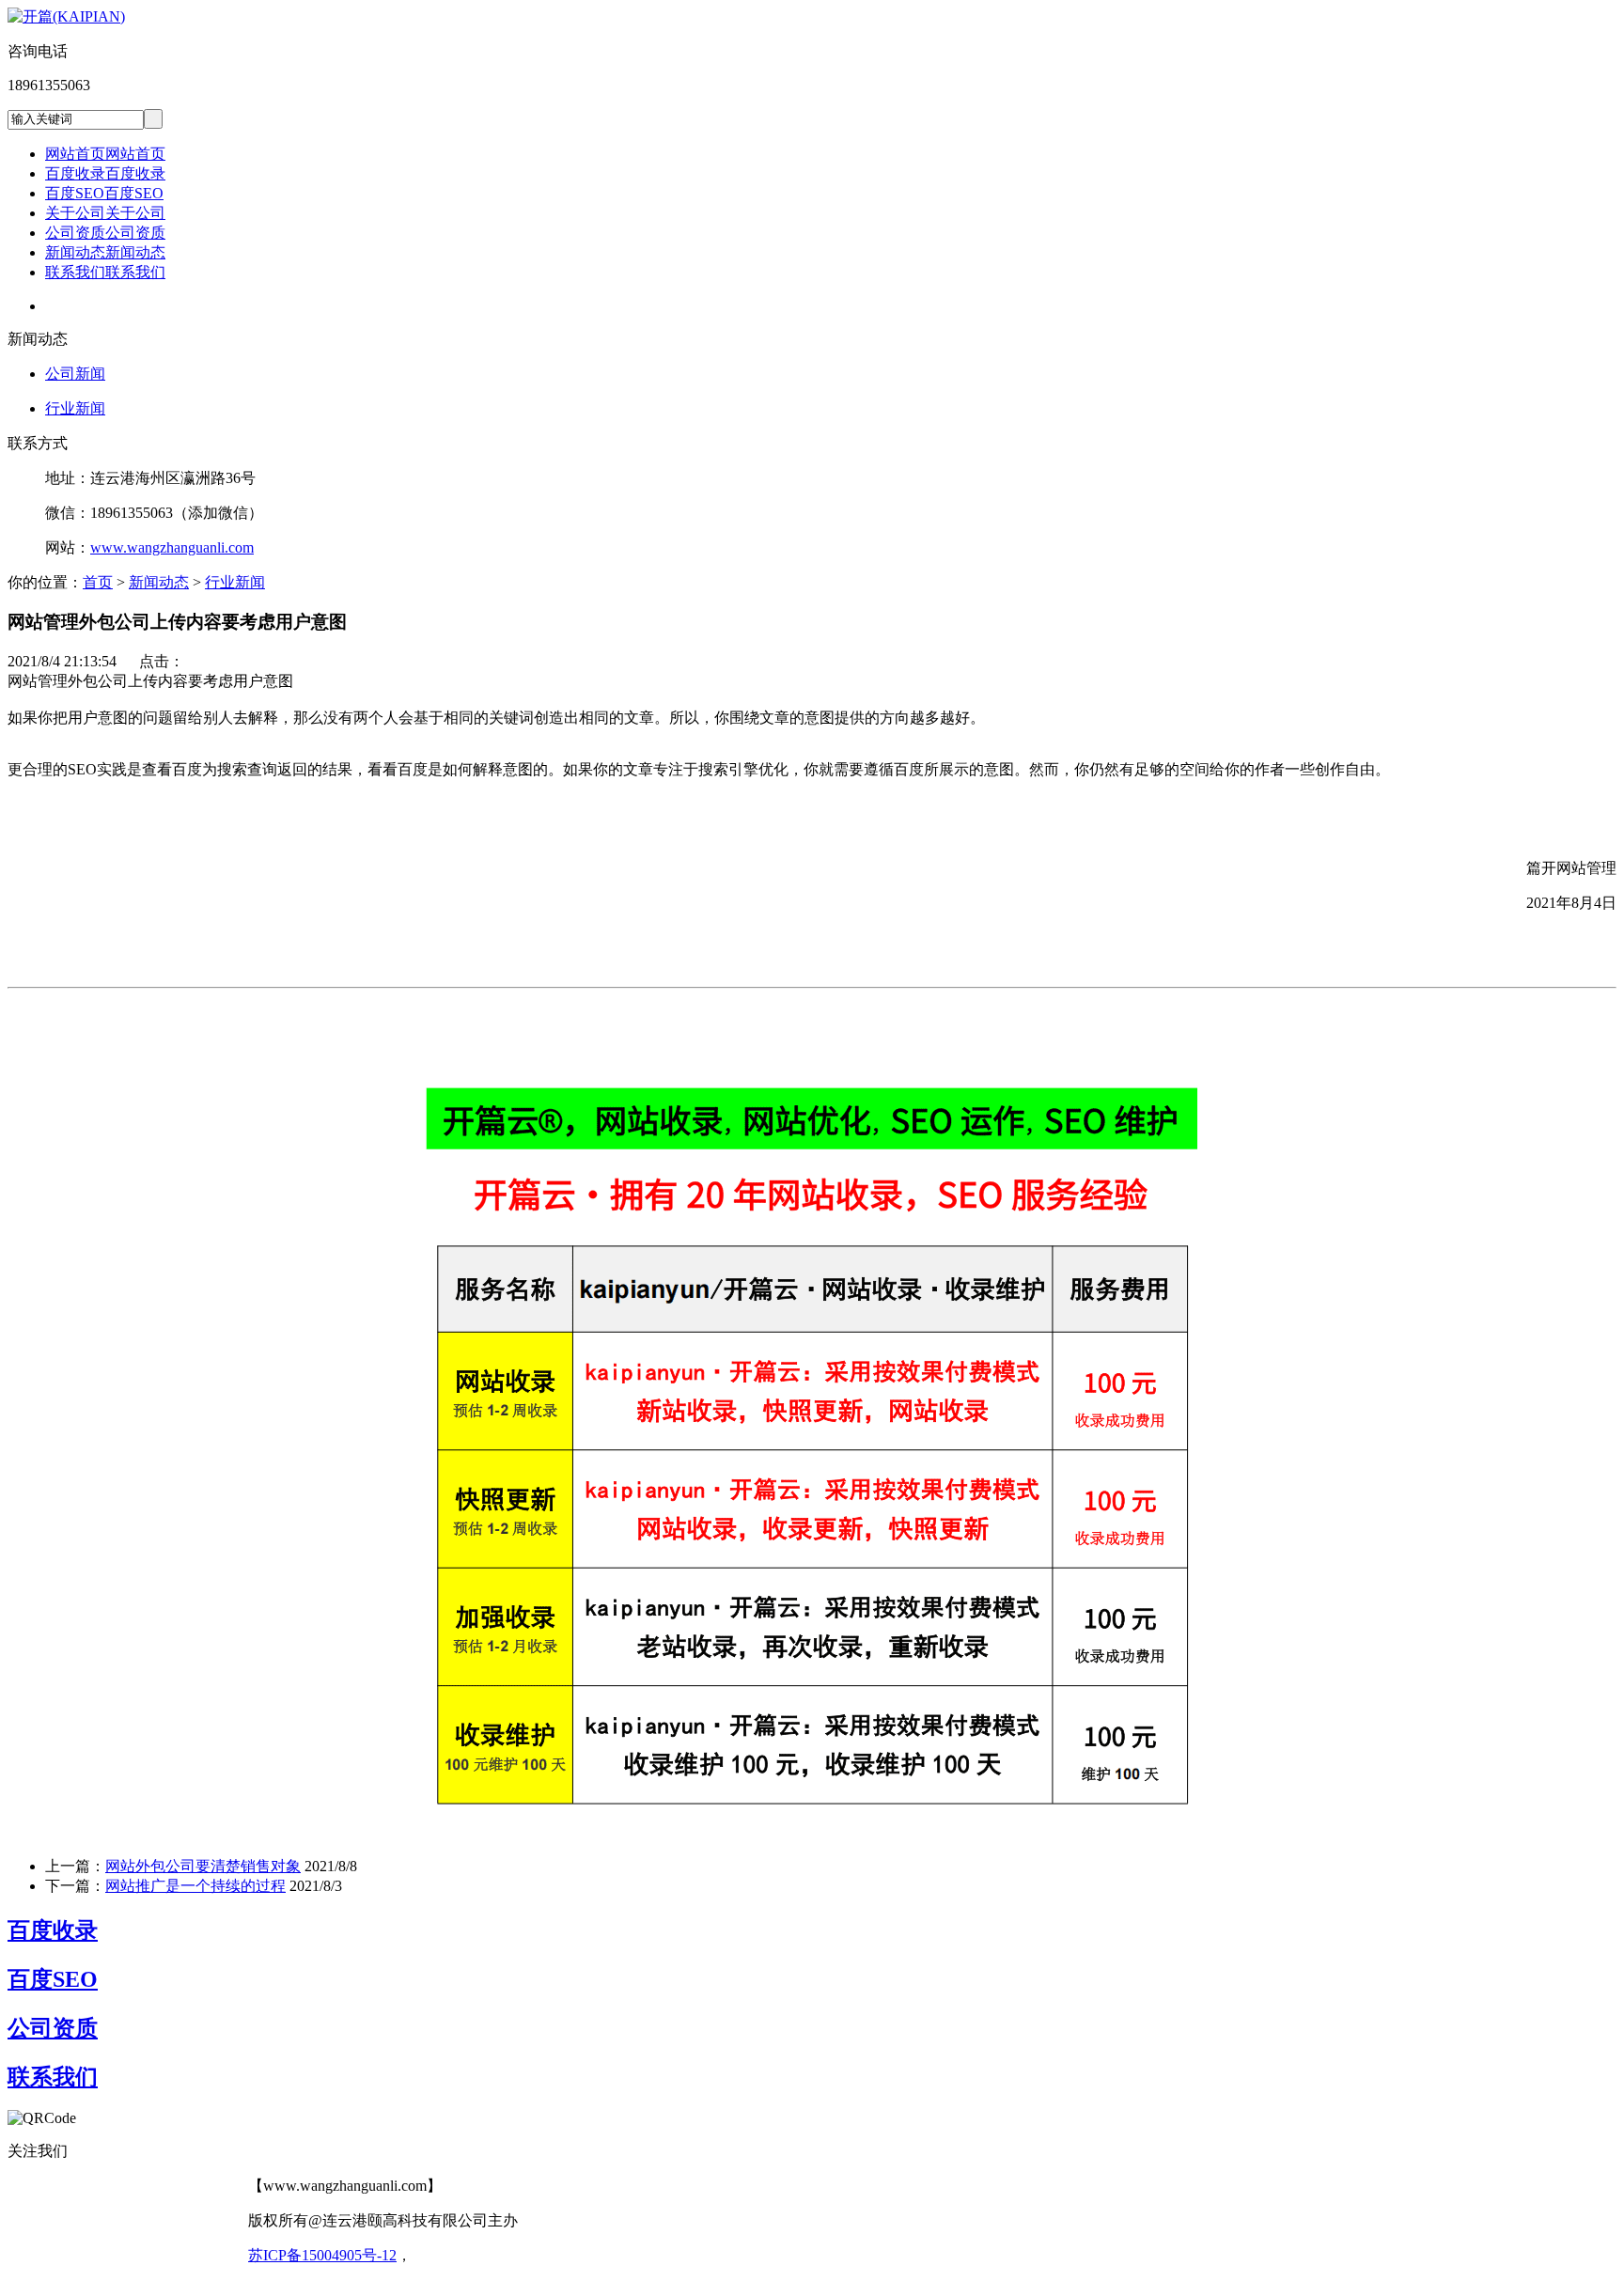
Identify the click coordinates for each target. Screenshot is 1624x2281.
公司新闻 (75, 374)
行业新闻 (75, 408)
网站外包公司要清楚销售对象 (203, 1866)
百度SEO (53, 1979)
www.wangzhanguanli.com (172, 547)
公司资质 (53, 2028)
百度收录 (53, 1930)
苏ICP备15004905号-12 (322, 2255)
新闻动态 (159, 582)
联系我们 (53, 2077)
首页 (98, 582)
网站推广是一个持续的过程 (195, 1886)
